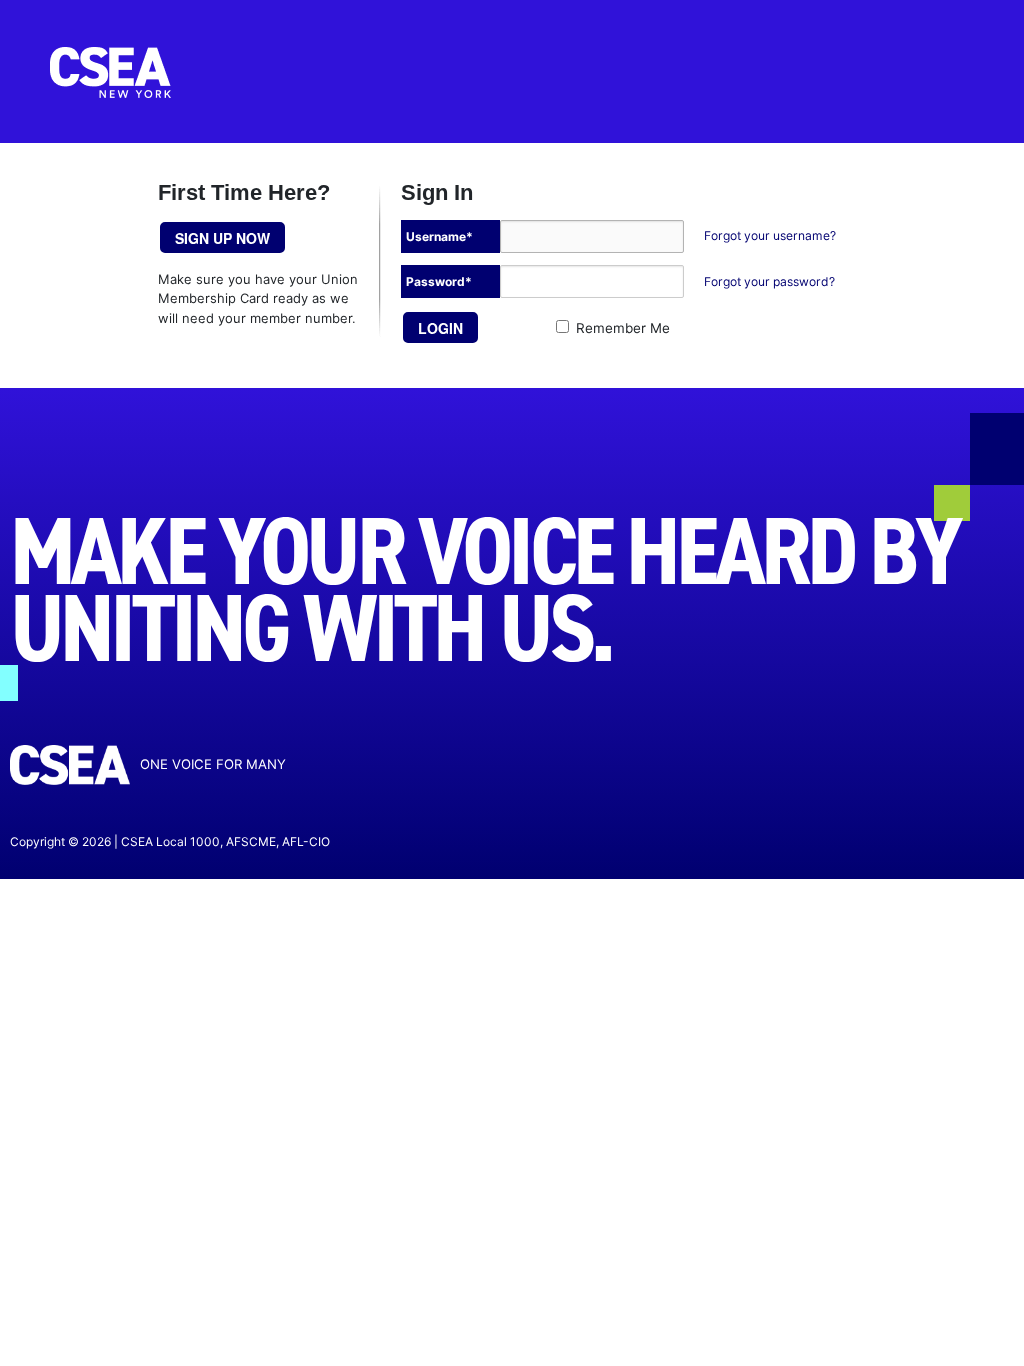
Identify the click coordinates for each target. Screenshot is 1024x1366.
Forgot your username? (770, 235)
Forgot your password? (769, 281)
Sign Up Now (222, 238)
